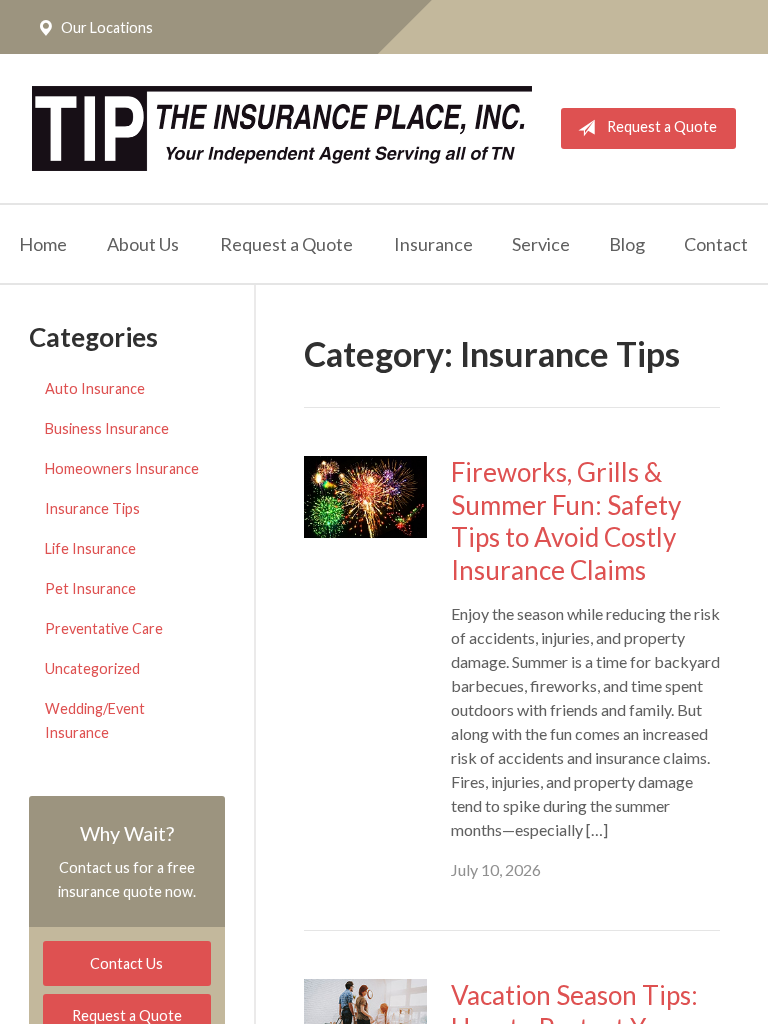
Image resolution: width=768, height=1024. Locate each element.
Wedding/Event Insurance (95, 720)
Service (541, 244)
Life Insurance (90, 548)
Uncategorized (92, 668)
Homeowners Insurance (122, 468)
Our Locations (107, 27)
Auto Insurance (95, 388)
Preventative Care (104, 628)
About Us (143, 244)
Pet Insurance (90, 588)
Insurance (433, 244)
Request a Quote (662, 126)
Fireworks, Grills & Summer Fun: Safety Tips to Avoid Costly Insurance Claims (566, 521)
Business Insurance (107, 428)
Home (43, 244)
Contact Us (126, 963)
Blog (627, 244)
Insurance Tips (92, 508)
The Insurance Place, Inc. (282, 128)
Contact (716, 244)
